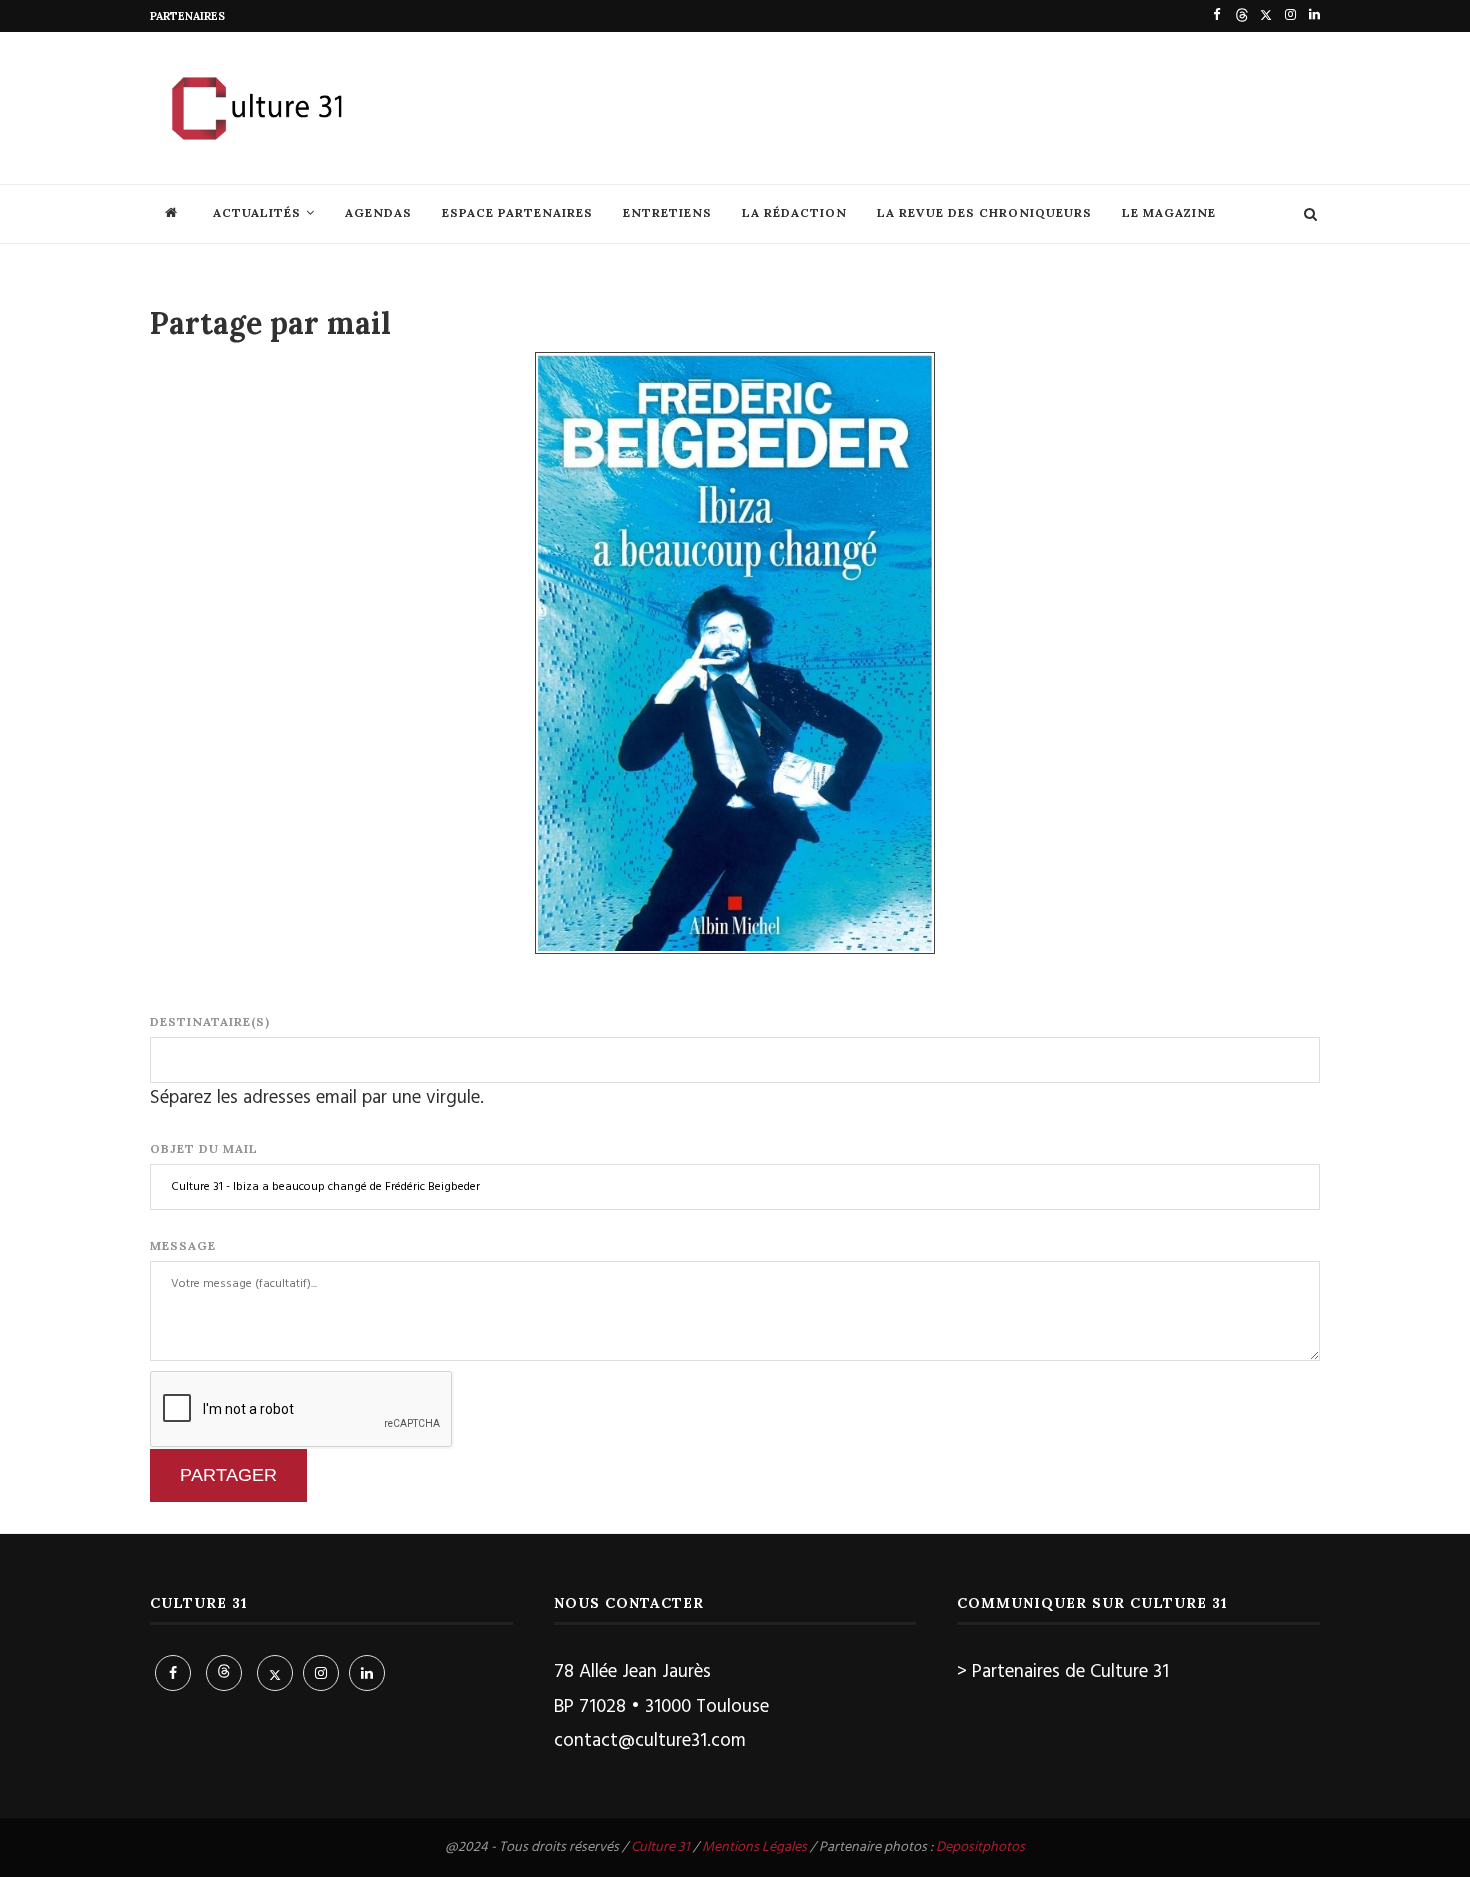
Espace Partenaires (517, 212)
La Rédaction (794, 212)
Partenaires (187, 16)
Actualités (257, 212)
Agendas (378, 212)
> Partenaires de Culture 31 (1063, 1672)
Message (183, 1245)
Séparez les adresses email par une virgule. (317, 1098)
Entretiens (667, 212)
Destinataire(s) (210, 1021)
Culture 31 (660, 1847)
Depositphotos (980, 1847)
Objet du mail (204, 1148)
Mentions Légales (754, 1847)
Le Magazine (1169, 212)
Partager (228, 1475)
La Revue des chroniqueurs (984, 212)
